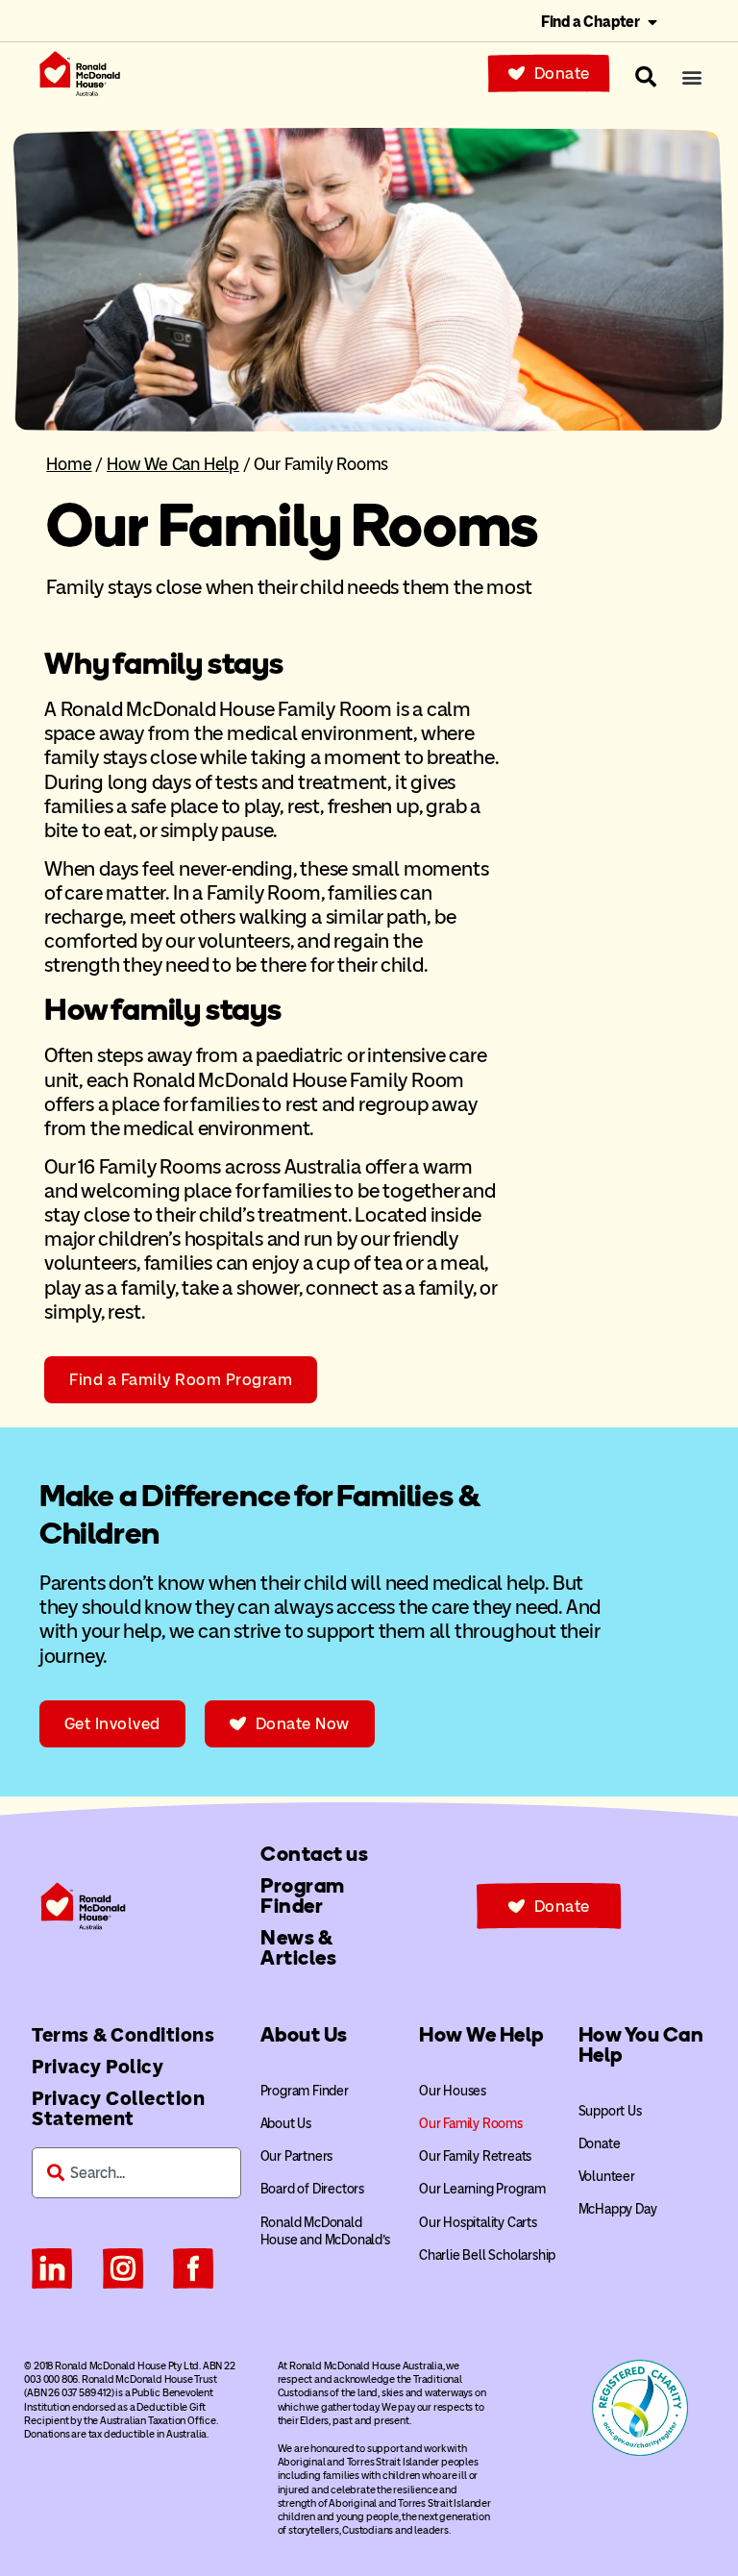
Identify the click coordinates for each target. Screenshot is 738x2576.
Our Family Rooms (471, 2124)
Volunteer (607, 2177)
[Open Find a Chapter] (652, 22)
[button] (691, 77)
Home (69, 464)
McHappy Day (618, 2209)
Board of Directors (312, 2189)
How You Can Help (641, 2044)
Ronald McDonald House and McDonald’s (325, 2231)
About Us (304, 2034)
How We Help (481, 2034)
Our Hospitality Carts (478, 2223)
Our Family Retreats (475, 2156)
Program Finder (305, 2091)
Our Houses (453, 2091)
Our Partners (297, 2156)
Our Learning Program (482, 2189)
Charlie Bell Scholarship (487, 2255)
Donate (600, 2144)
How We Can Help (173, 464)
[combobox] (136, 2173)
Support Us (610, 2111)
